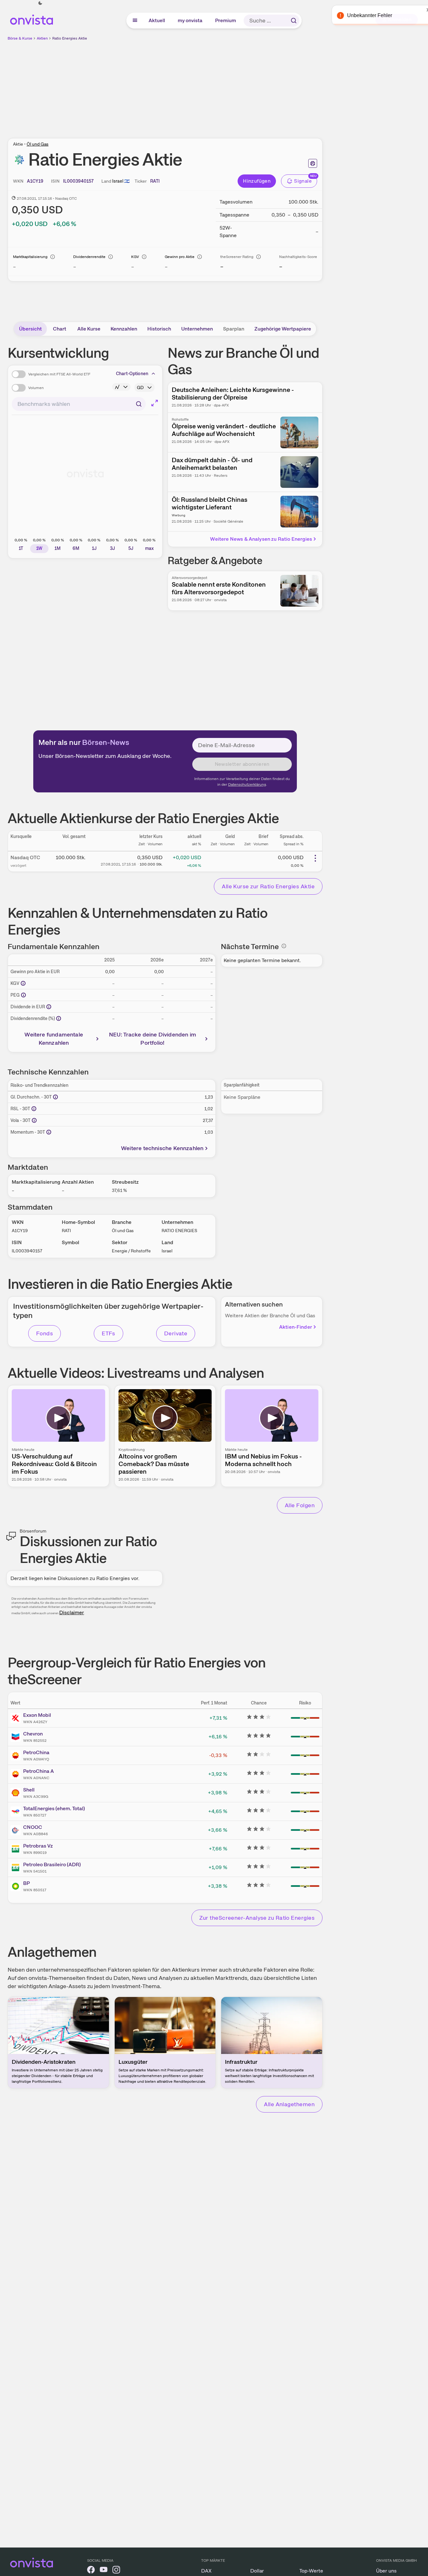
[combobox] (79, 404)
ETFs (109, 1333)
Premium (226, 20)
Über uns (386, 2571)
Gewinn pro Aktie (180, 257)
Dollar (257, 2571)
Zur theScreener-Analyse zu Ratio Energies (257, 1918)
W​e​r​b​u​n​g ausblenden (220, 86)
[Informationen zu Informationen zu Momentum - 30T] (49, 1132)
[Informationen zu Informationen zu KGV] (23, 983)
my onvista (190, 20)
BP (26, 1883)
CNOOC (33, 1827)
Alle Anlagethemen (289, 2104)
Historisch (159, 329)
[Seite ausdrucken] (313, 163)
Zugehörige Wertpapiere (283, 329)
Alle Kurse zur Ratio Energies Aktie (268, 886)
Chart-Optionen (132, 374)
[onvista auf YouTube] (104, 2571)
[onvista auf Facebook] (91, 2571)
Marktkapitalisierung (30, 257)
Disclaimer (72, 1612)
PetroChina (36, 1752)
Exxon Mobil (37, 1715)
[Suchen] (294, 21)
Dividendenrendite (89, 257)
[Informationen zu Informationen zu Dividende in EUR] (49, 1007)
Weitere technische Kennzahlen (162, 1148)
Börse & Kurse (20, 38)
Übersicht (30, 329)
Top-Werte (311, 2571)
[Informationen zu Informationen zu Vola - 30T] (34, 1120)
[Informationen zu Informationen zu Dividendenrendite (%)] (59, 1018)
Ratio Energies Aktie (70, 38)
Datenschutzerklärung (247, 784)
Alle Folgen (300, 1505)
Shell (29, 1790)
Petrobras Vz (38, 1846)
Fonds (45, 1333)
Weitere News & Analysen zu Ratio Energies (261, 539)
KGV (135, 257)
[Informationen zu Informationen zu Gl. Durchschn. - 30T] (55, 1097)
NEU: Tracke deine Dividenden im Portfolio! (153, 1039)
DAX (206, 2571)
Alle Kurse (89, 329)
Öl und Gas (38, 144)
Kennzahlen (124, 329)
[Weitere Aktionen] (315, 858)
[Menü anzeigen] (135, 21)
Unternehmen (197, 329)
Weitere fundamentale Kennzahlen (54, 1039)
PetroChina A (38, 1771)
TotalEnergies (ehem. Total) (54, 1808)
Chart (60, 329)
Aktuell (157, 20)
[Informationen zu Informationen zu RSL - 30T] (34, 1109)
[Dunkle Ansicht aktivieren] (40, 3)
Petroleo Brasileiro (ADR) (52, 1864)
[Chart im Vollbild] (155, 403)
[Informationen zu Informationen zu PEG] (23, 995)
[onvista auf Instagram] (116, 2571)
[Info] (53, 257)
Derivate (176, 1333)
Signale (303, 181)
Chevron (33, 1734)
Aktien (42, 38)
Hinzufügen (257, 181)
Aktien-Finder (296, 1327)
